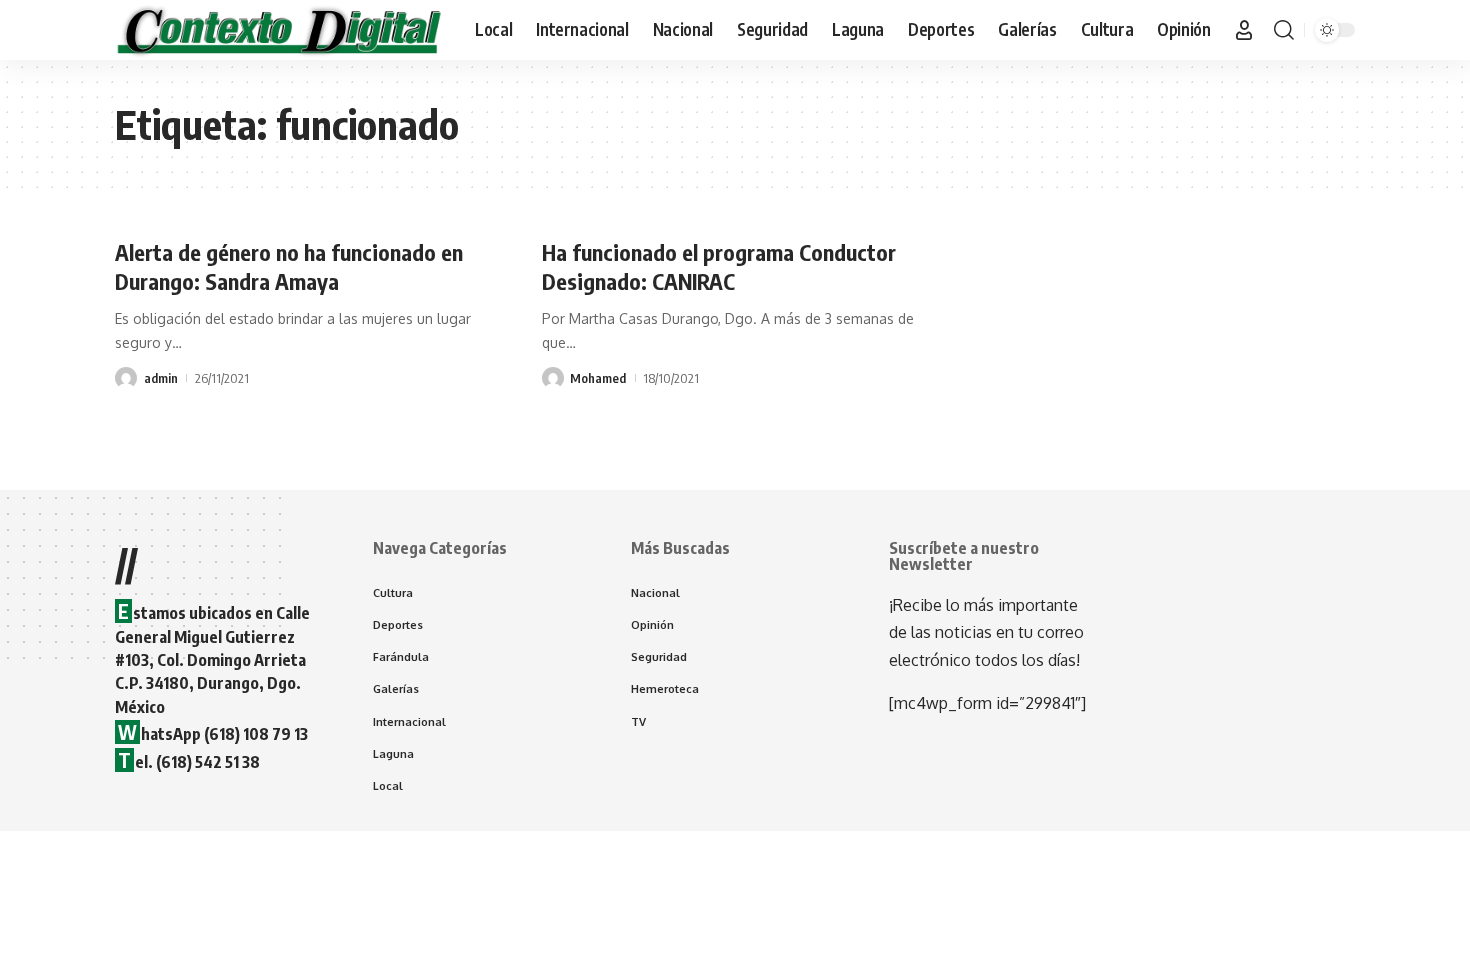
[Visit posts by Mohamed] (553, 378)
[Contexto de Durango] (279, 30)
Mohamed (598, 378)
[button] (1244, 30)
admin (161, 378)
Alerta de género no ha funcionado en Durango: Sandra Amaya (289, 266)
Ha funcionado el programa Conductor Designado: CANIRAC (719, 266)
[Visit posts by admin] (126, 378)
